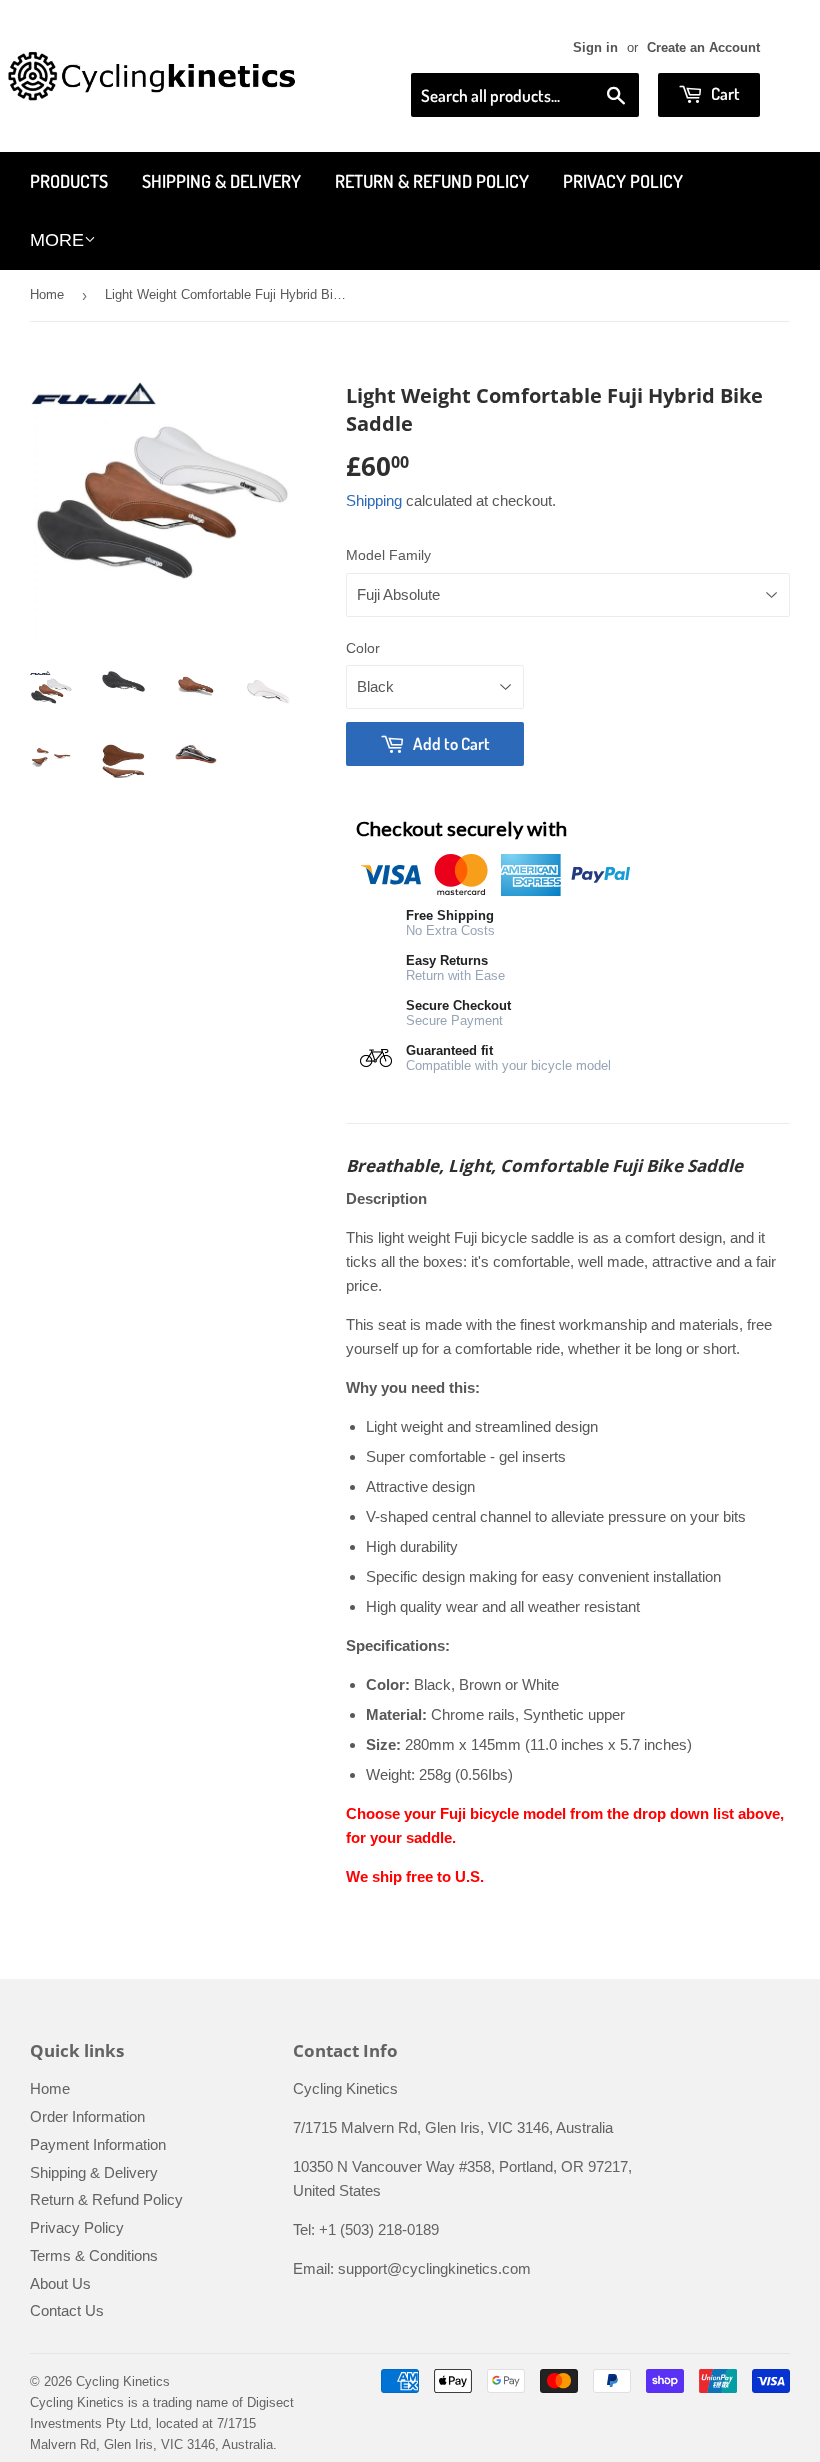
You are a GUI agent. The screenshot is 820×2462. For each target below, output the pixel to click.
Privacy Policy (623, 181)
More (57, 240)
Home (47, 294)
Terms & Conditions (94, 2255)
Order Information (87, 2116)
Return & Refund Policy (432, 181)
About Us (60, 2283)
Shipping (374, 500)
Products (69, 181)
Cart (724, 93)
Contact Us (67, 2310)
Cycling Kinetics (123, 2381)
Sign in (595, 47)
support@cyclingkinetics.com (434, 2268)
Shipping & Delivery (221, 181)
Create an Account (703, 47)
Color (363, 648)
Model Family (388, 555)
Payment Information (98, 2144)
